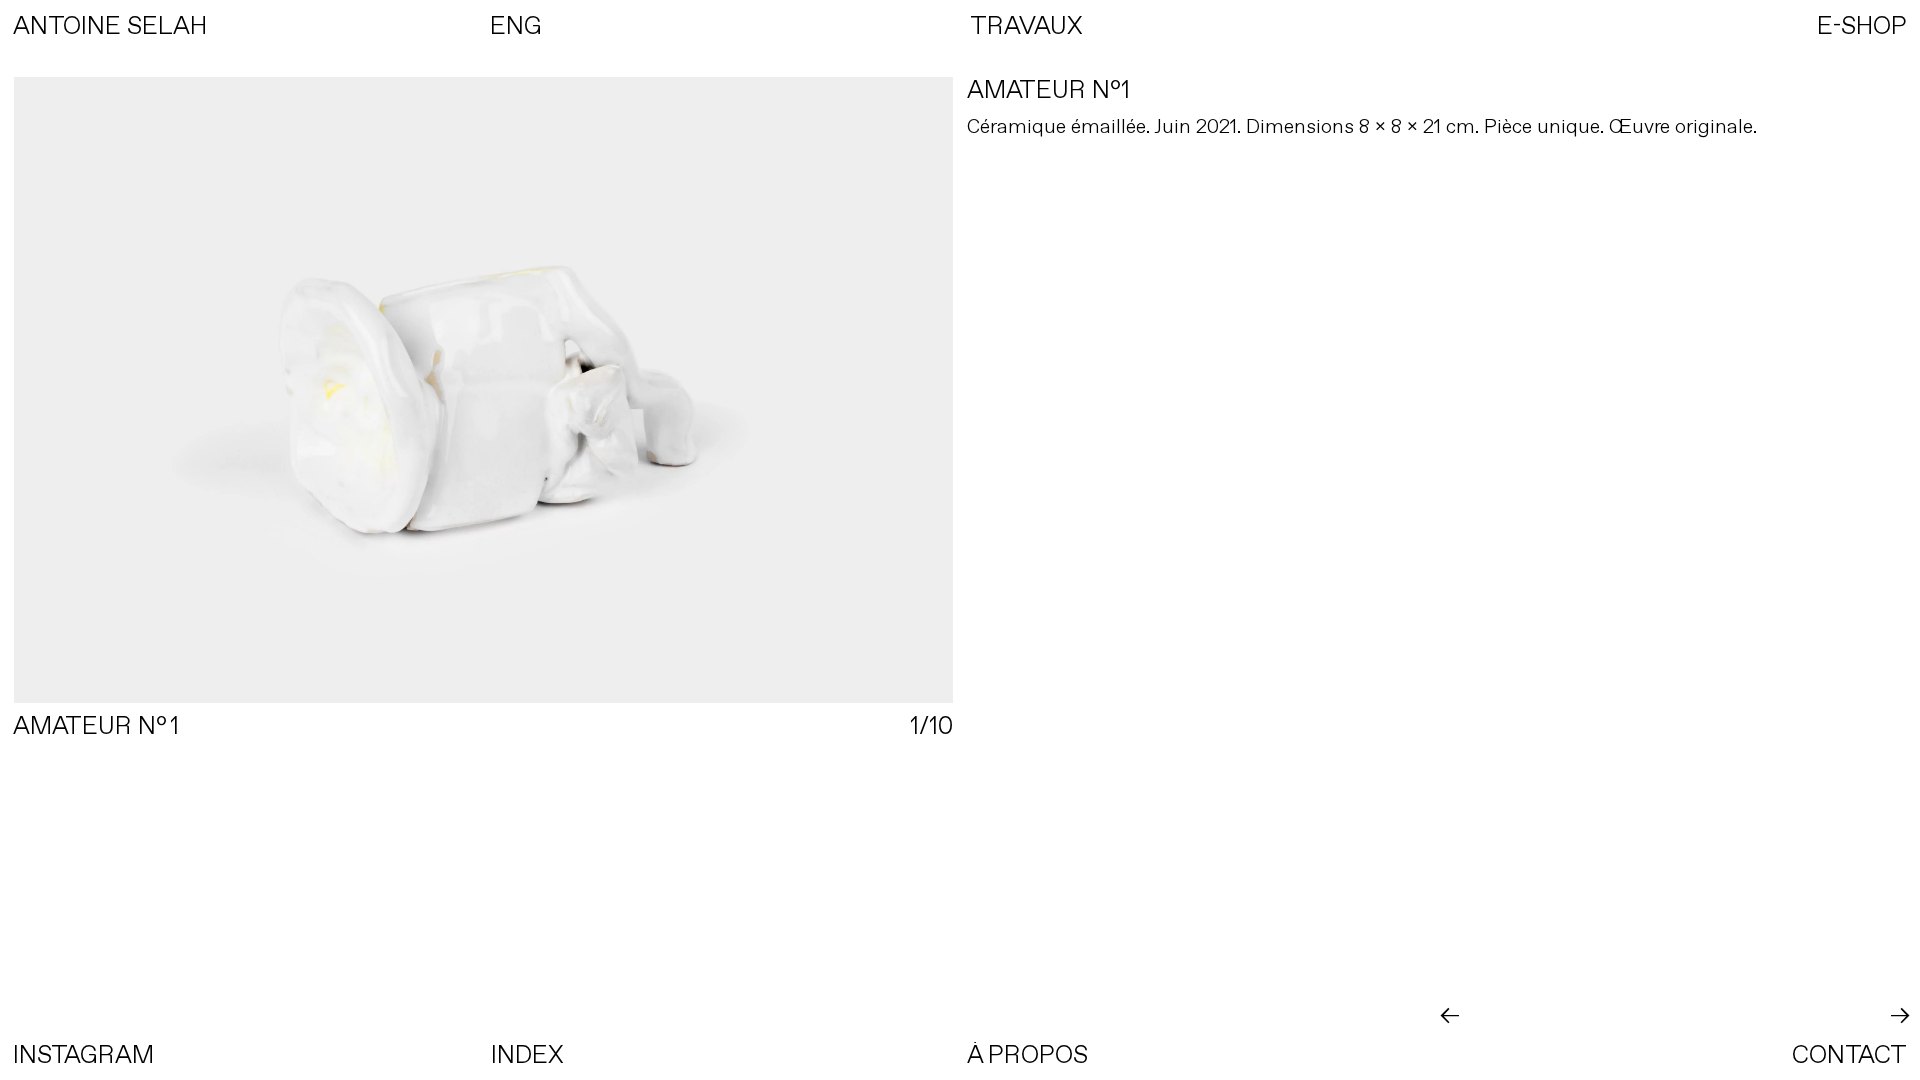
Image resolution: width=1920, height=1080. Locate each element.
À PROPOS (1027, 1054)
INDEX (527, 1054)
